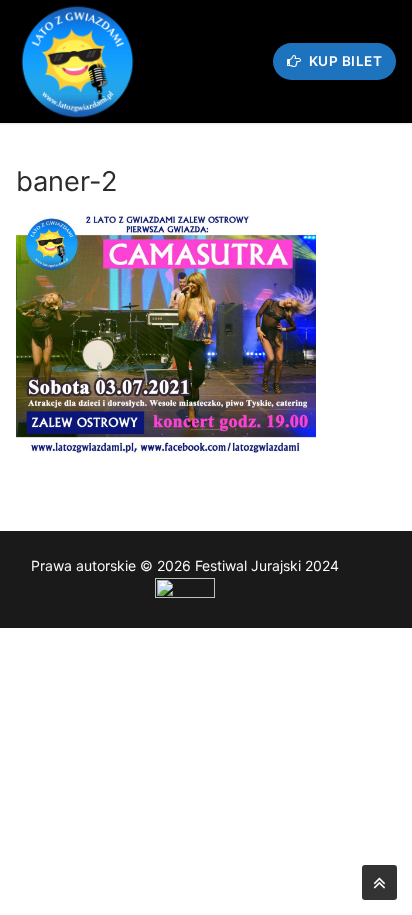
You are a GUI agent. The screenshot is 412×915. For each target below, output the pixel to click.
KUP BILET (343, 61)
